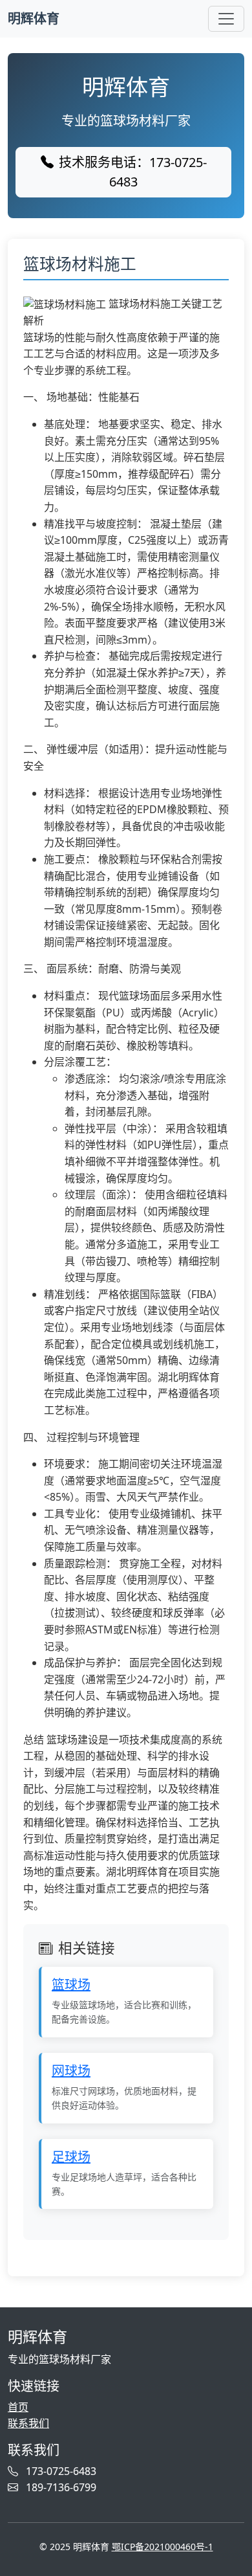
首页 (18, 2407)
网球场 (71, 2071)
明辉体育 (34, 18)
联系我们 (28, 2423)
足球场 (71, 2157)
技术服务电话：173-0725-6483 (133, 172)
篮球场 (71, 1985)
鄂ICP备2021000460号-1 (163, 2547)
